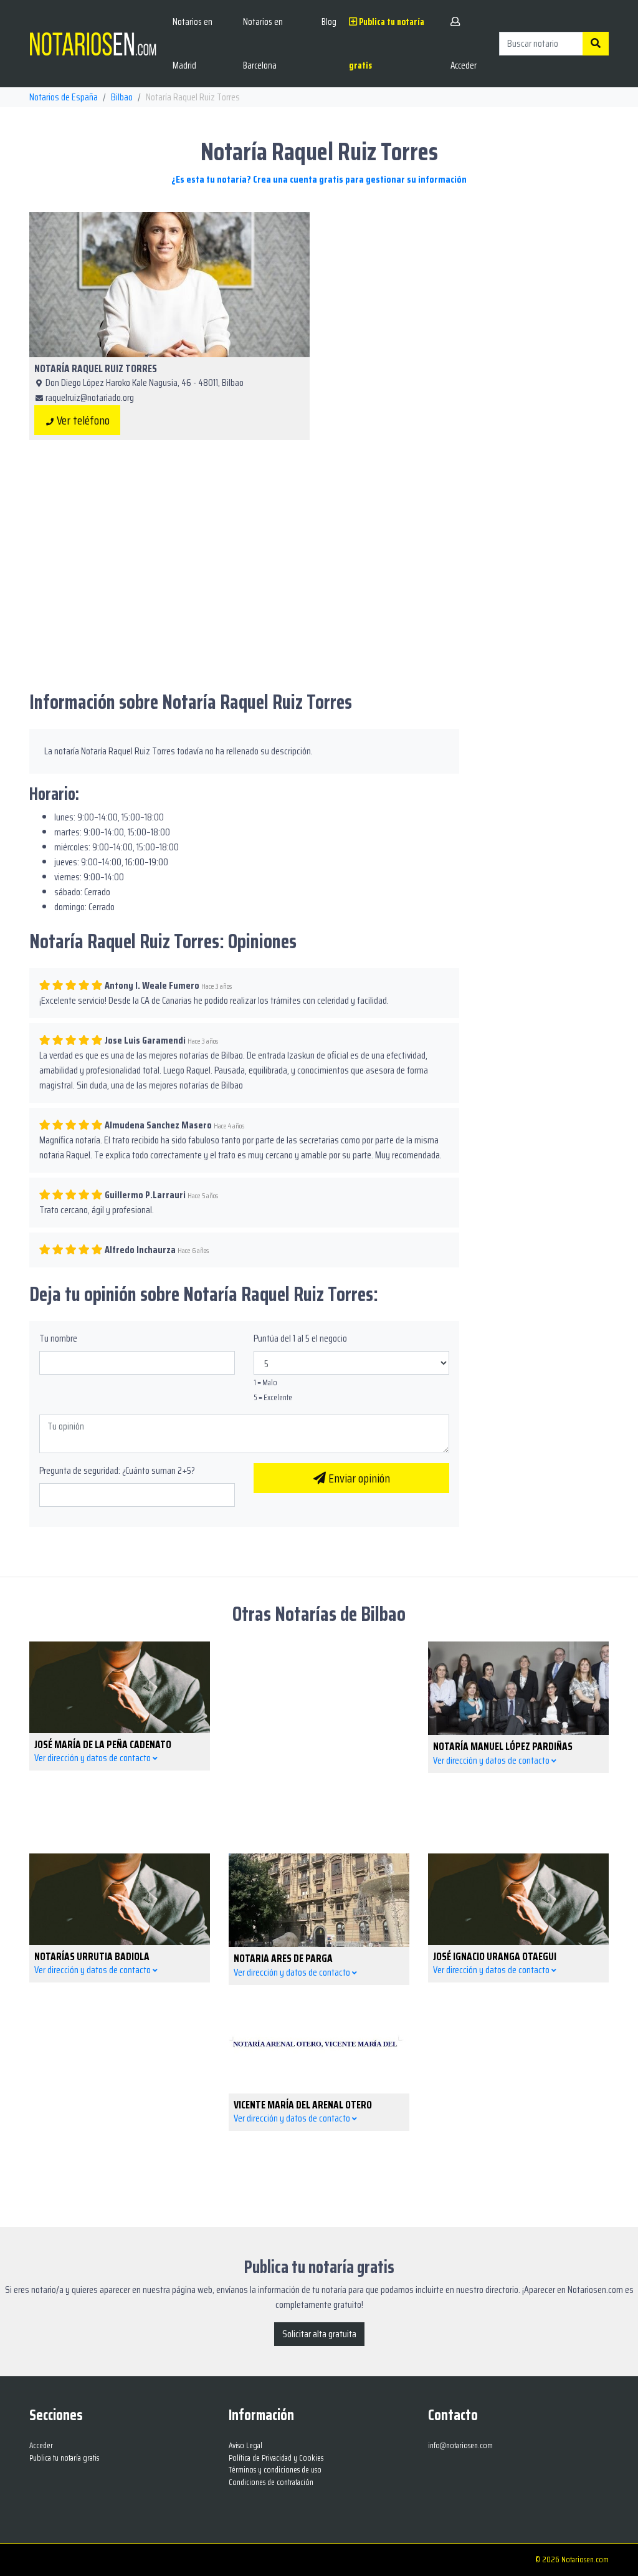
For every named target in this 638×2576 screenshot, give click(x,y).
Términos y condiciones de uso (275, 2470)
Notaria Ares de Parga (283, 1958)
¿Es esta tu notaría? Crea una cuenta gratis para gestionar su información (319, 179)
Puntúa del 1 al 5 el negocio (300, 1338)
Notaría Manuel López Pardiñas (503, 1746)
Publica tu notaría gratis (387, 44)
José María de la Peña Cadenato (103, 1744)
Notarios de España (64, 97)
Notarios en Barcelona (263, 44)
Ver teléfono (82, 420)
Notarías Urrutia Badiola (92, 1956)
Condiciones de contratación (271, 2482)
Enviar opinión (358, 1478)
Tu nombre (58, 1338)
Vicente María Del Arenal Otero (303, 2105)
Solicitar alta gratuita (319, 2334)
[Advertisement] (469, 299)
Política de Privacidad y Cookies (276, 2458)
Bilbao (122, 97)
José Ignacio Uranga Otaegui (495, 1956)
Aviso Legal (245, 2445)
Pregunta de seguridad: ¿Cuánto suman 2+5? (117, 1471)
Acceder (464, 65)
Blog (329, 22)
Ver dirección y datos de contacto (93, 1758)
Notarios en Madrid (193, 44)
